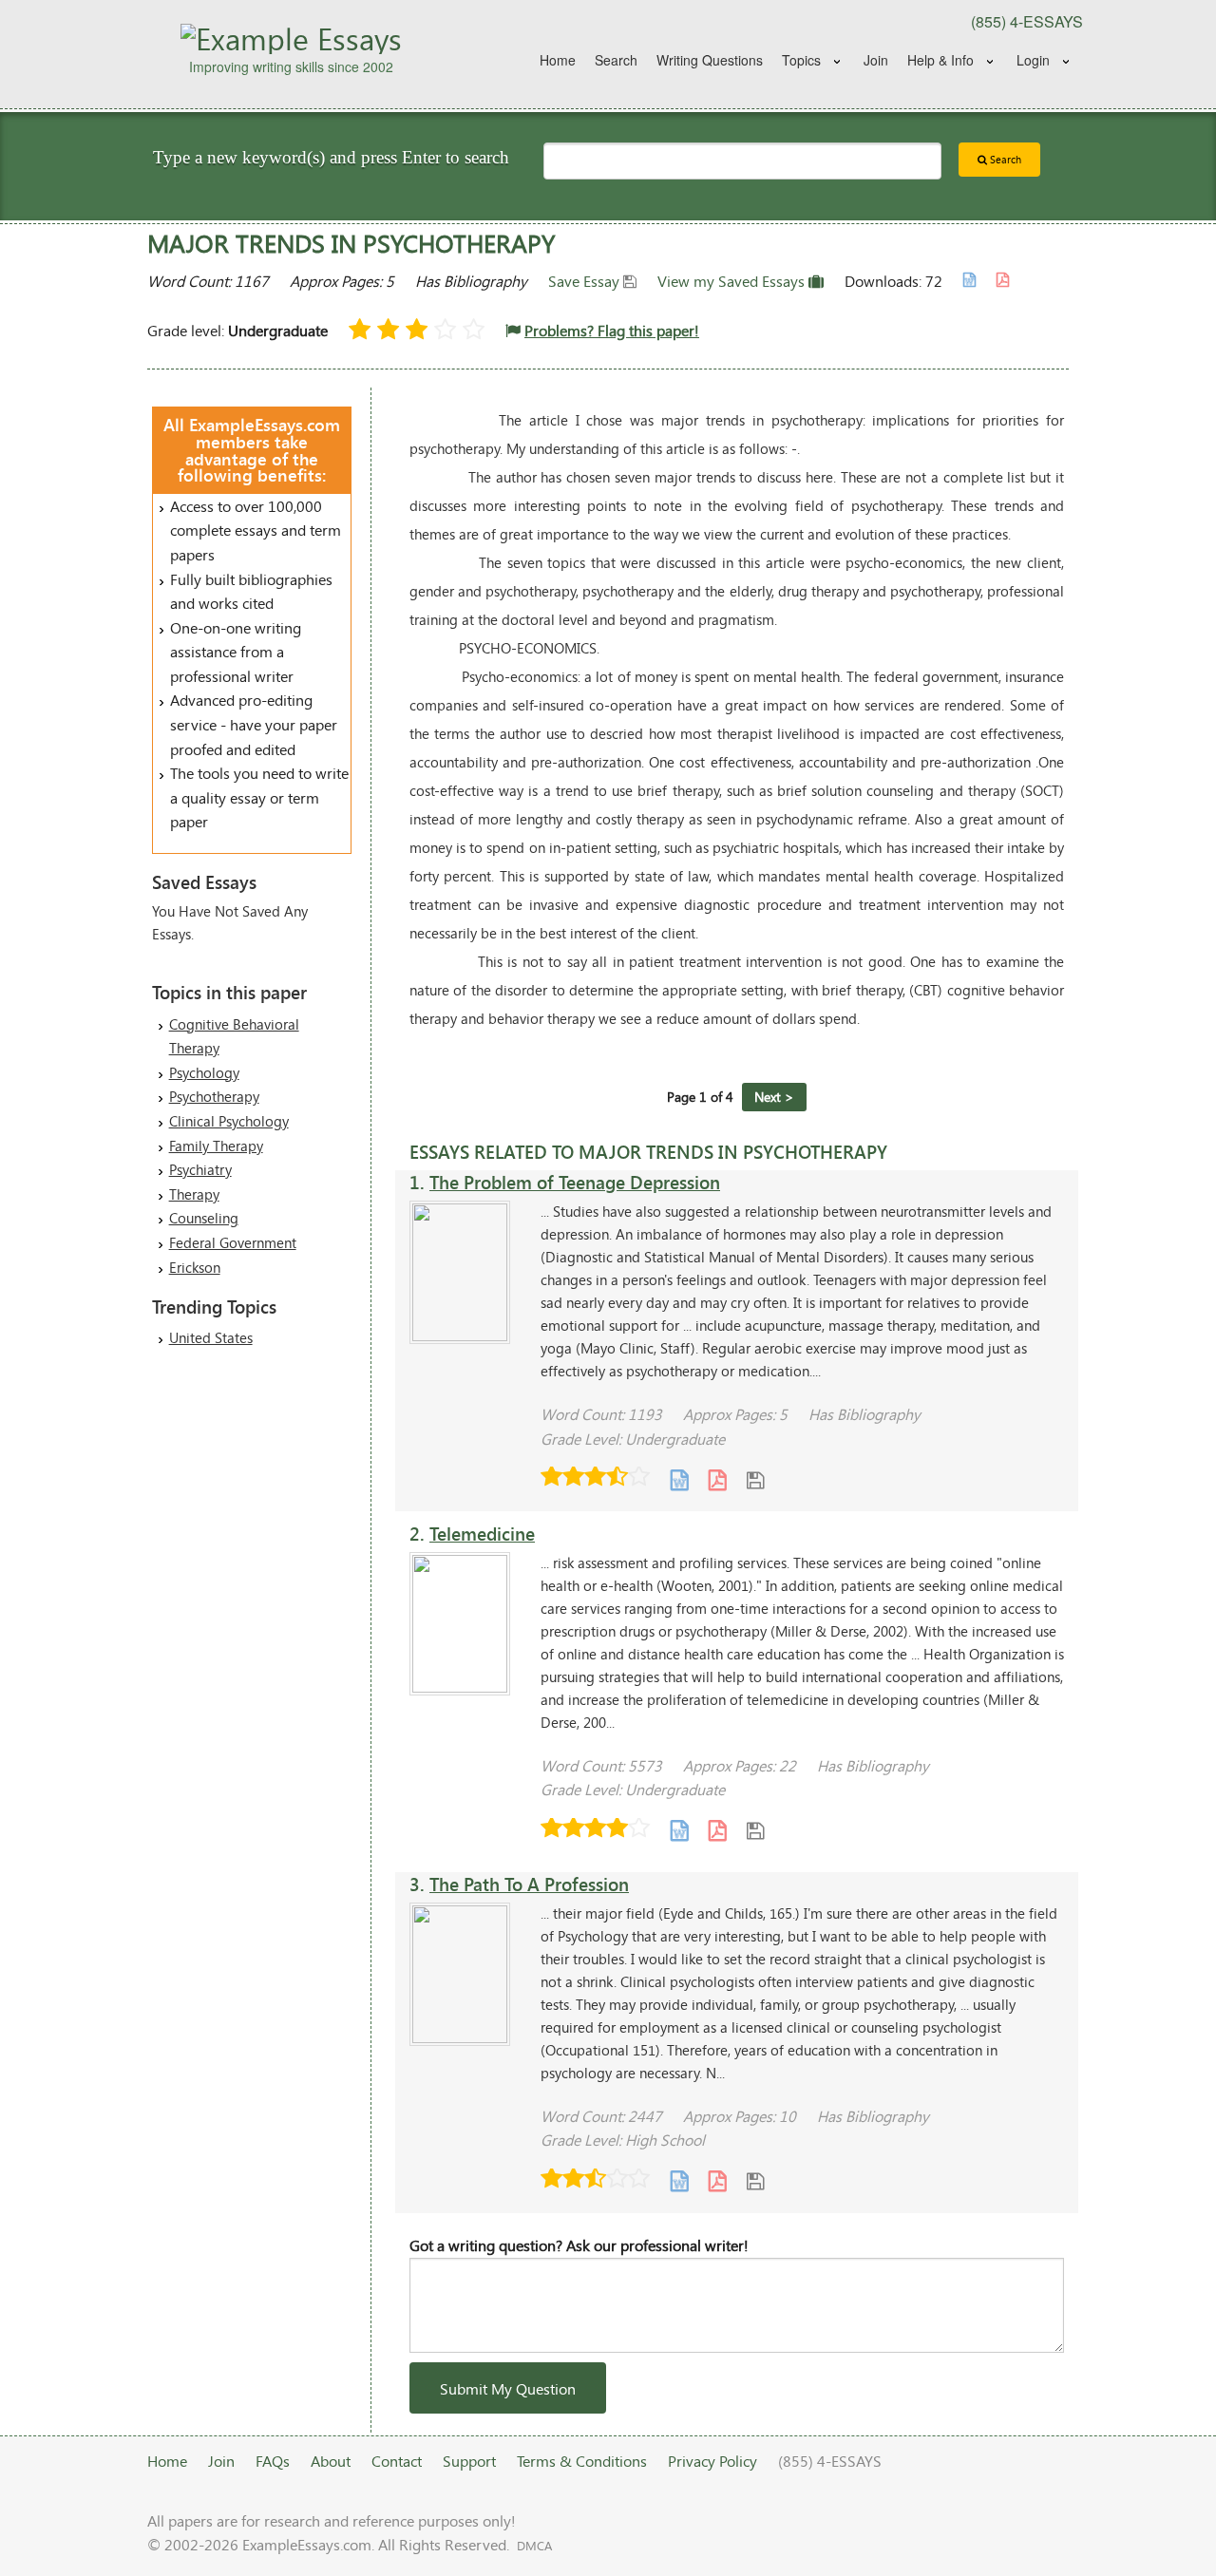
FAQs (273, 2461)
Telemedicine (482, 1534)
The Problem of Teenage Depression (575, 1182)
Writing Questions (710, 60)
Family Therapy (216, 1146)
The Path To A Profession (529, 1884)
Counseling (204, 1218)
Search (616, 60)
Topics (801, 60)
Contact (397, 2461)
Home (558, 60)
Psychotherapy (214, 1096)
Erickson (195, 1267)
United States (211, 1337)
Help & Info (940, 60)
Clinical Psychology (229, 1121)
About (331, 2461)
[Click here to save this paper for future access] (755, 1478)
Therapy (194, 1194)
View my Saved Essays (733, 281)
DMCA (534, 2546)
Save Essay (586, 281)
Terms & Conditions (582, 2461)
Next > (774, 1097)
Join (876, 60)
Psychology (204, 1072)
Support (469, 2461)
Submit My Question (508, 2388)
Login (1033, 60)
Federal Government (233, 1242)
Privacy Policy (712, 2461)
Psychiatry (200, 1169)
